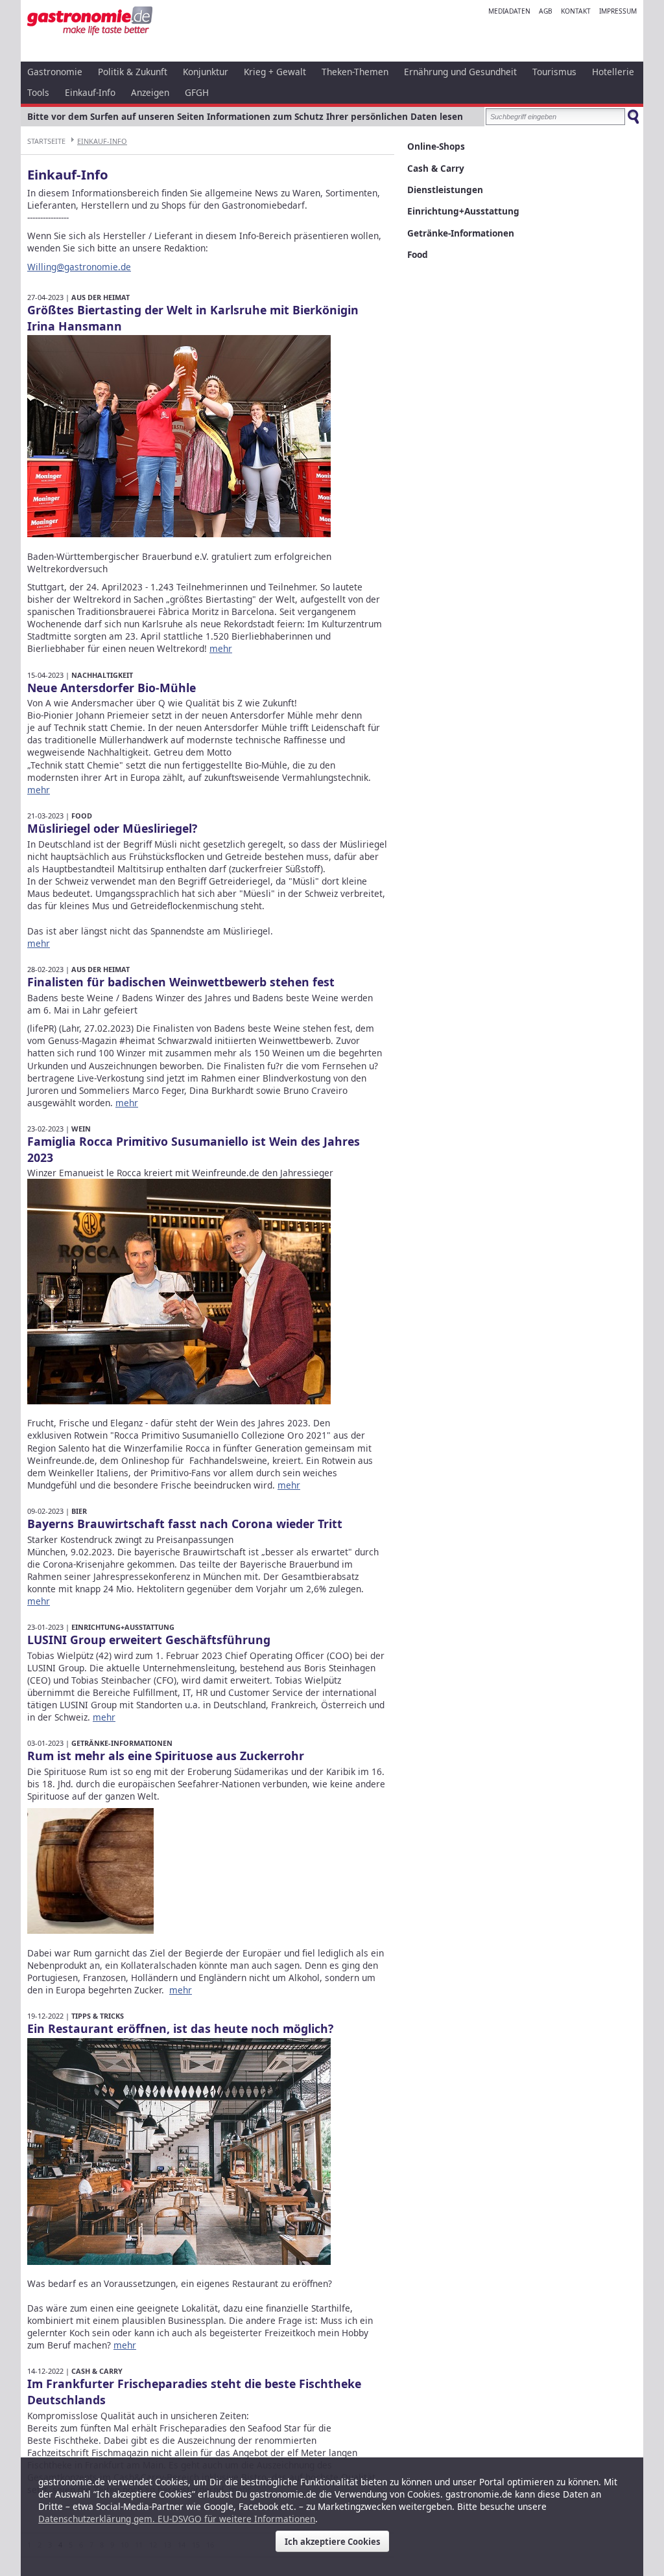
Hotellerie (613, 72)
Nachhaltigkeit (102, 675)
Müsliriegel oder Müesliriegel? (112, 828)
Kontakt (576, 11)
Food (82, 816)
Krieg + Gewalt (275, 72)
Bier (79, 1511)
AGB (546, 11)
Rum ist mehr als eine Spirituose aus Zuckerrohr (166, 1756)
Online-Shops (436, 146)
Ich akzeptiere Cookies (332, 2542)
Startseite (46, 141)
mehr (221, 648)
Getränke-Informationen (122, 1743)
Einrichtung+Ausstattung (123, 1627)
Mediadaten (509, 11)
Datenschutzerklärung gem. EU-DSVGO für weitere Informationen (177, 2519)
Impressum (618, 11)
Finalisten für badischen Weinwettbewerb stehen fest (181, 982)
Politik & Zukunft (133, 72)
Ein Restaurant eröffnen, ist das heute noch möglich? (180, 2028)
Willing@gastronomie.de (79, 267)
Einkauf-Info (90, 92)
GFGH (197, 92)
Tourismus (554, 72)
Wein (81, 1129)
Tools (38, 92)
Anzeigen (150, 92)
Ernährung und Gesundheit (460, 72)
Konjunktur (206, 72)
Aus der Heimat (101, 297)
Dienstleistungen (445, 190)
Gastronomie (55, 72)
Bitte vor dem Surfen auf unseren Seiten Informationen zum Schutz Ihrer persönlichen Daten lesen (245, 116)
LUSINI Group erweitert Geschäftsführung (149, 1640)
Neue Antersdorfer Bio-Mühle (112, 688)
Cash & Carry (97, 2371)
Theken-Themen (355, 72)
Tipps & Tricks (98, 2016)
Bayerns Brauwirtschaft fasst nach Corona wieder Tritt (185, 1524)
